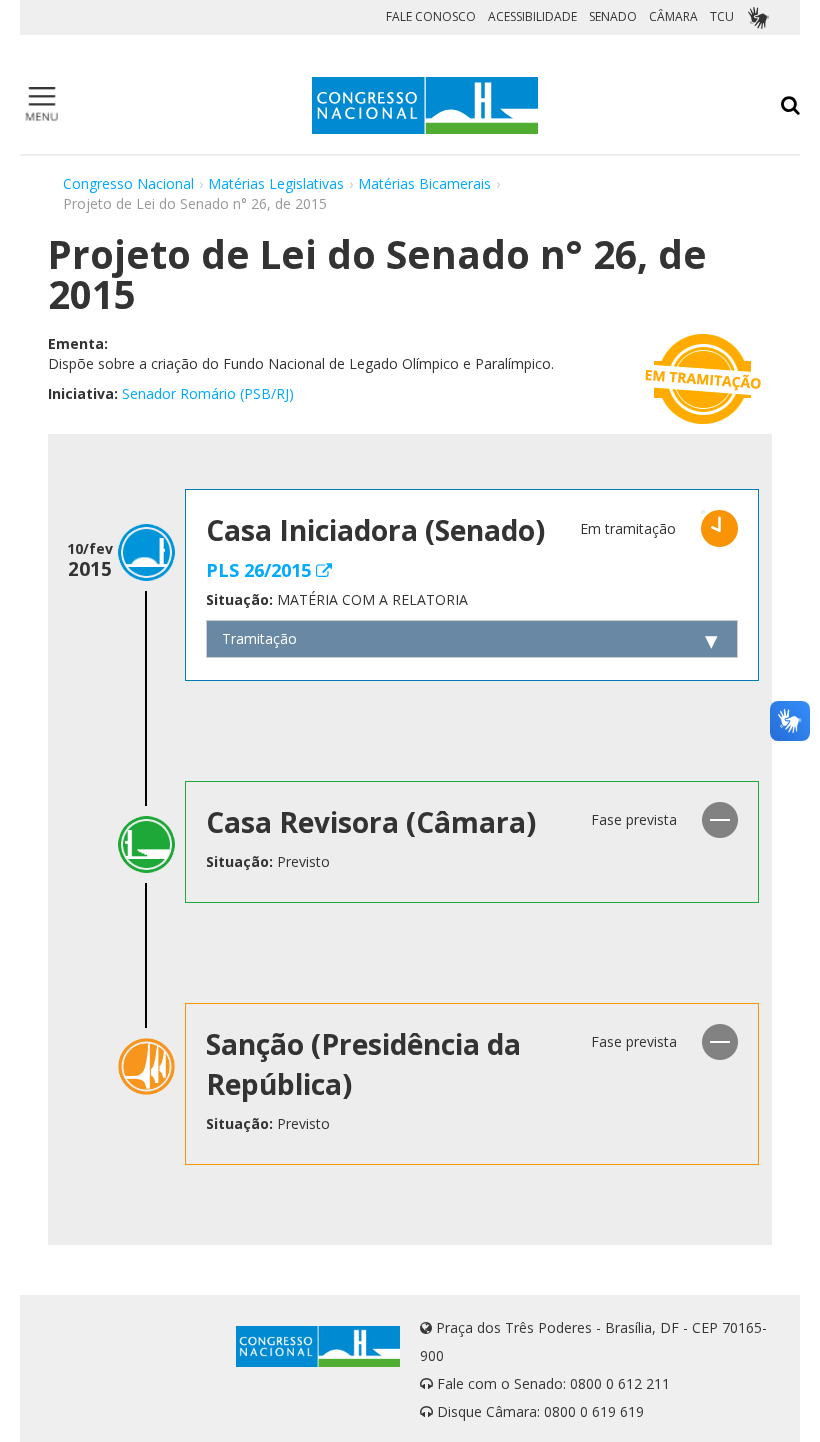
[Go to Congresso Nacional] (425, 105)
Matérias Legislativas (276, 183)
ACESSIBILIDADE (532, 16)
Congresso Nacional (128, 183)
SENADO (613, 16)
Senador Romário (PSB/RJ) (208, 393)
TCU (722, 16)
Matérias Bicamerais (424, 183)
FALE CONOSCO (431, 16)
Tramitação (259, 638)
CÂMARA (673, 16)
